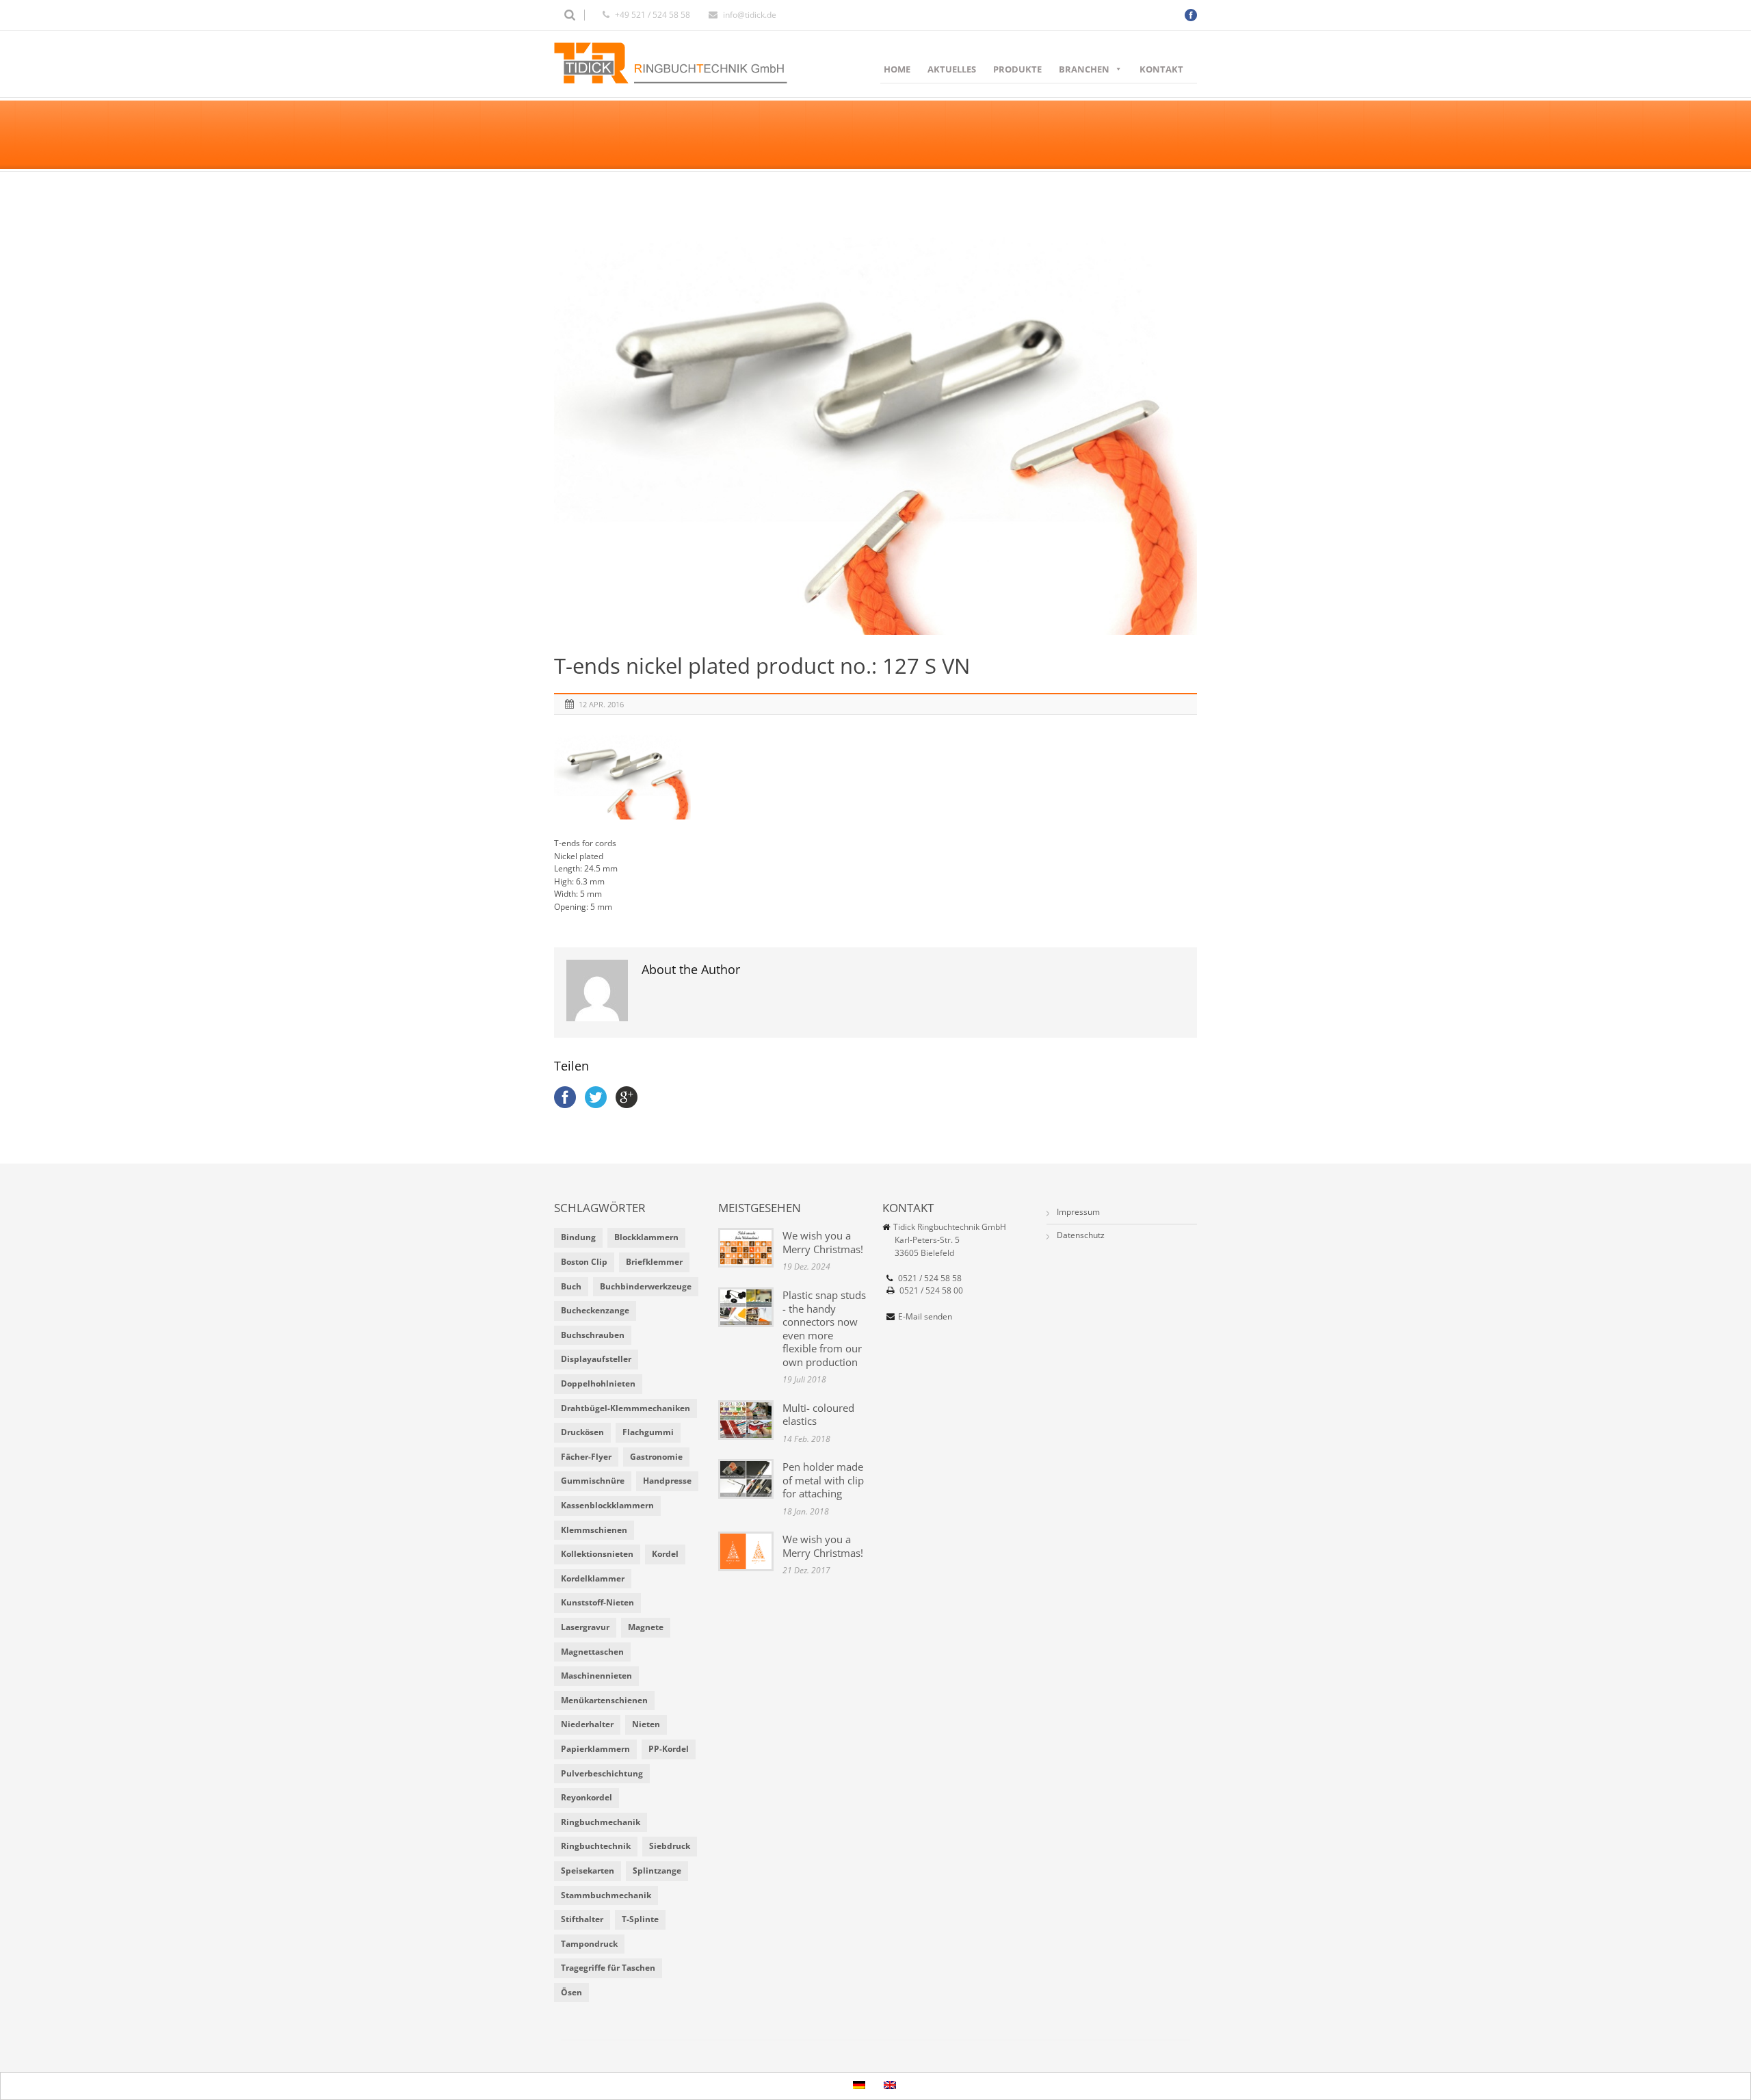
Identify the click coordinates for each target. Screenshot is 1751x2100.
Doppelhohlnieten (598, 1383)
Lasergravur (585, 1627)
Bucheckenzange (595, 1310)
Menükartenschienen (604, 1700)
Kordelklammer (593, 1578)
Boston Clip (584, 1262)
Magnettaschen (592, 1652)
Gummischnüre (593, 1481)
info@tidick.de (750, 15)
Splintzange (657, 1871)
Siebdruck (670, 1846)
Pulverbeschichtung (602, 1773)
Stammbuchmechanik (606, 1895)
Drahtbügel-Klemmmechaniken (626, 1408)
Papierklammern (595, 1749)
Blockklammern (646, 1237)
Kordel (665, 1554)
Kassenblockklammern (607, 1505)
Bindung (578, 1237)
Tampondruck (589, 1944)
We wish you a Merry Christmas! (823, 1242)
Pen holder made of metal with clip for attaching (823, 1480)
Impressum (1078, 1212)
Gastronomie (656, 1457)
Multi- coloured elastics (818, 1415)
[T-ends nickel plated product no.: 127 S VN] (875, 420)
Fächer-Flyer (586, 1457)
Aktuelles (952, 69)
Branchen (1084, 69)
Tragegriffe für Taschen (608, 1968)
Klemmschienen (594, 1530)
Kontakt (1161, 69)
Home (897, 69)
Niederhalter (587, 1724)
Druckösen (582, 1432)
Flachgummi (648, 1432)
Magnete (646, 1627)
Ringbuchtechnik (596, 1846)
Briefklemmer (654, 1262)
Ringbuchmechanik (601, 1822)
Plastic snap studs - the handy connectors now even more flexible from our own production (824, 1328)
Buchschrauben (593, 1335)
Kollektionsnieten (597, 1554)
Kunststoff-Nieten (597, 1602)
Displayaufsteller (596, 1359)
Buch (571, 1286)
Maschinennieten (596, 1676)
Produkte (1017, 69)
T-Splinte (640, 1919)
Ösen (571, 1992)
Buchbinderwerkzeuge (646, 1286)
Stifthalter (582, 1919)
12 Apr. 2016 (601, 704)
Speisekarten (588, 1871)
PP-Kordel (669, 1749)
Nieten (646, 1724)
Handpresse (667, 1481)
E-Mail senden (925, 1316)
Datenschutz (1081, 1235)
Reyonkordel (587, 1797)
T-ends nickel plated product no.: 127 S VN (762, 666)
